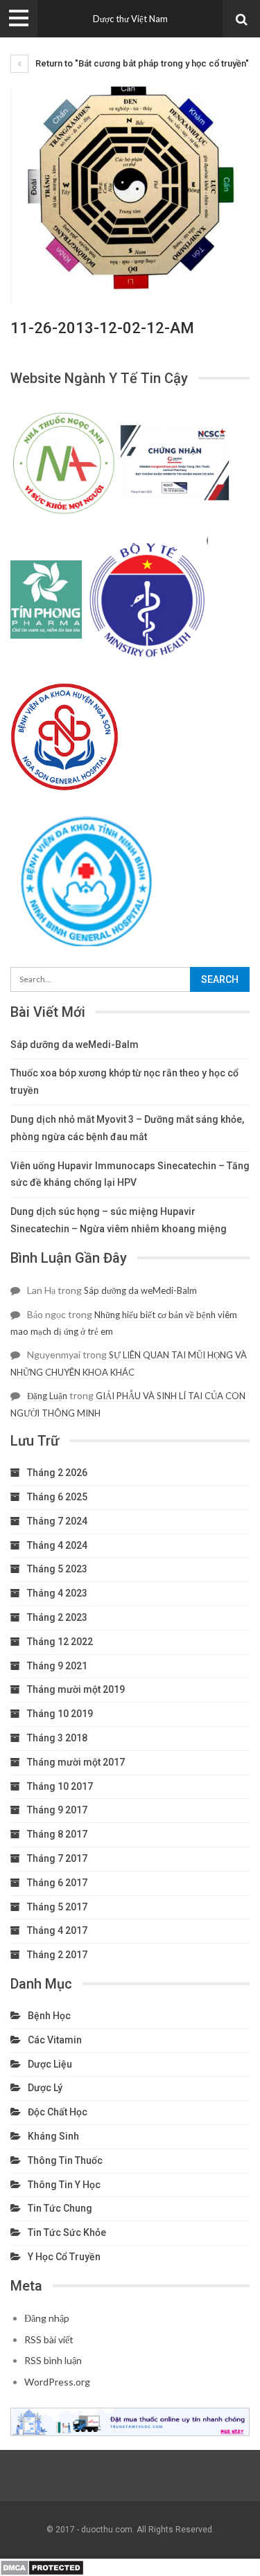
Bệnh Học (49, 2016)
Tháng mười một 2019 (76, 1689)
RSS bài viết (49, 2339)
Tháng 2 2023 (57, 1617)
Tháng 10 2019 (60, 1714)
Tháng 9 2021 (57, 1666)
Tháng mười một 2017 (76, 1762)
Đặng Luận (47, 1396)
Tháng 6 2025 (57, 1497)
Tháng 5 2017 (57, 1907)
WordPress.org (57, 2382)
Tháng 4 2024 (57, 1545)
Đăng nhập (47, 2318)
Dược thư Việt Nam (130, 19)
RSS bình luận (53, 2360)
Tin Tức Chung (60, 2208)
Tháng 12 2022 (60, 1642)
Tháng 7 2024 (57, 1521)
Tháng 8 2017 (57, 1834)
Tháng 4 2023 (57, 1593)
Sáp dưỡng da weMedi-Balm (75, 1045)
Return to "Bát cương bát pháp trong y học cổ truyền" (141, 63)
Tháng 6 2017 (57, 1883)
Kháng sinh (53, 2136)
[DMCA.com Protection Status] (42, 2566)
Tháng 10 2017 (60, 1786)
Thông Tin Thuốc (65, 2160)
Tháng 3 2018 (57, 1738)
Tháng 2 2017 (57, 1955)
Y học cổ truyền (64, 2257)
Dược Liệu (50, 2064)
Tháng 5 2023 (57, 1569)
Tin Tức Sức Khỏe (67, 2232)
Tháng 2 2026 (57, 1473)
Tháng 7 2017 (57, 1858)
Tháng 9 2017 (57, 1810)
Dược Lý (45, 2088)
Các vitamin (55, 2040)
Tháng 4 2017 (57, 1930)
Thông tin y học (64, 2185)
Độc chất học (58, 2112)
